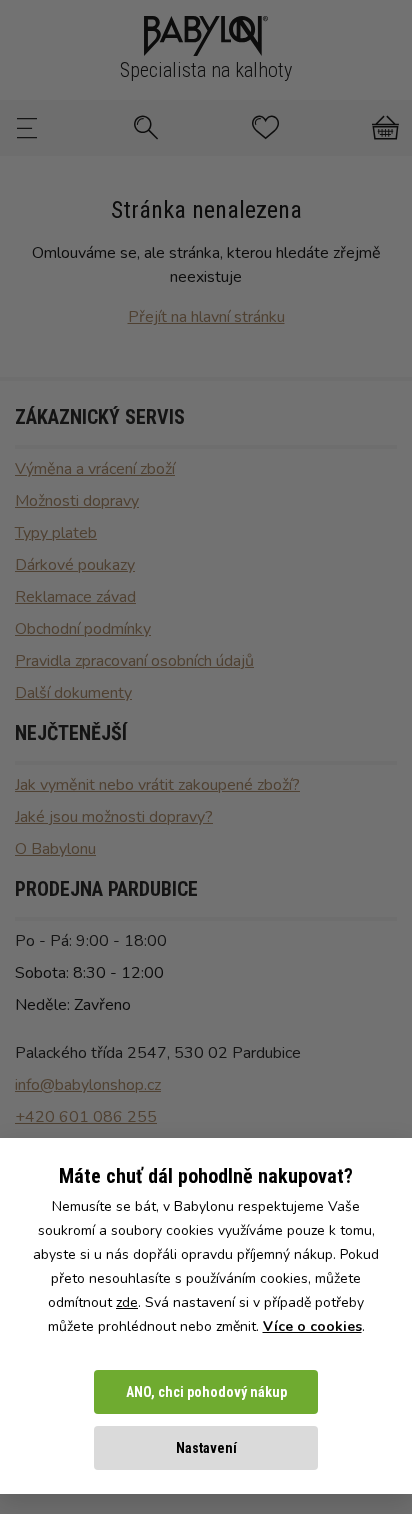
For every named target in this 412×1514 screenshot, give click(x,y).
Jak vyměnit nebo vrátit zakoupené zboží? (157, 785)
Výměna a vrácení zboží (95, 469)
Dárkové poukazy (75, 565)
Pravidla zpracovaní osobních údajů (134, 661)
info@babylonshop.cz (88, 1085)
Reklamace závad (75, 597)
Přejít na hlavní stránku (206, 317)
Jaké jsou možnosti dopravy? (114, 817)
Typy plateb (56, 533)
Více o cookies (312, 1326)
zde (127, 1302)
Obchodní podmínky (83, 629)
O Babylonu (55, 849)
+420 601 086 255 (86, 1117)
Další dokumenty (73, 693)
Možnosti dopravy (77, 501)
